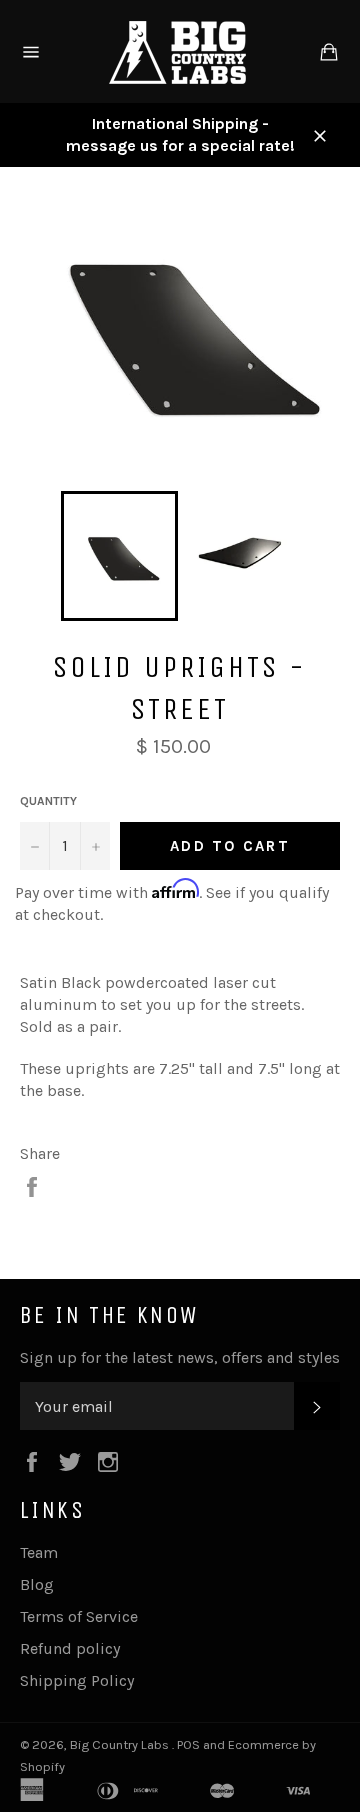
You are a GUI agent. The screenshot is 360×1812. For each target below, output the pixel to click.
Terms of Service (79, 1616)
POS (188, 1744)
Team (39, 1552)
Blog (37, 1584)
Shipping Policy (77, 1680)
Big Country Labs (121, 1744)
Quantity (48, 801)
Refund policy (70, 1648)
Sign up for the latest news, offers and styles (180, 1357)
